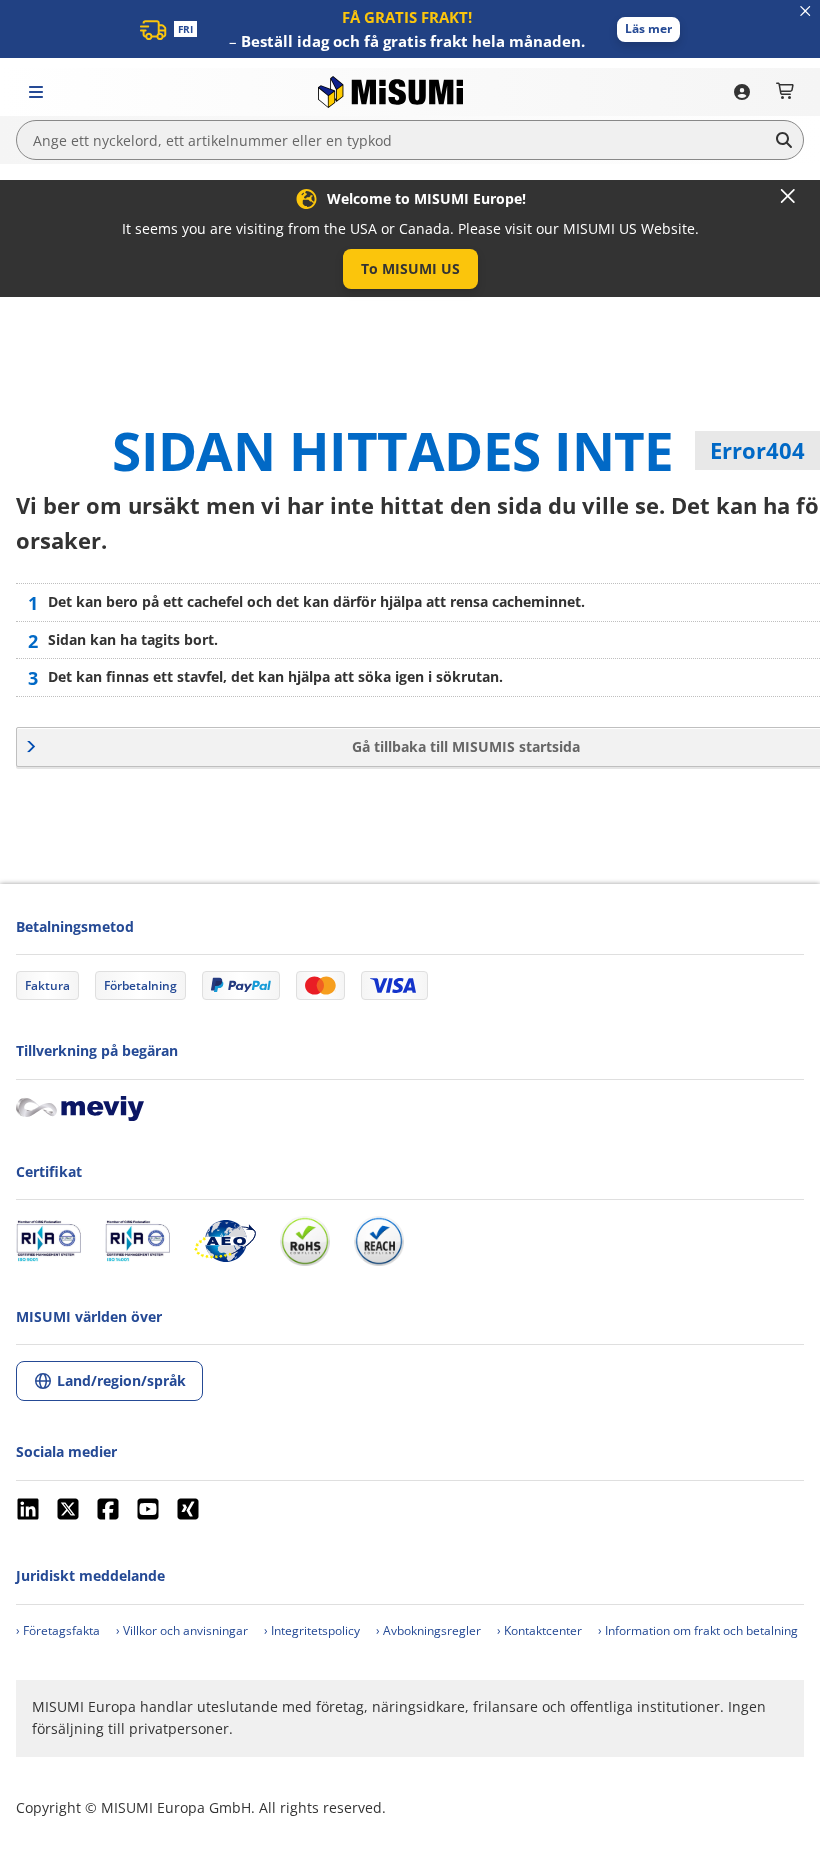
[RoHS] (305, 1241)
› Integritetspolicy (312, 1630)
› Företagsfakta (58, 1630)
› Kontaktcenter (539, 1630)
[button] (648, 29)
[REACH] (379, 1241)
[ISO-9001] (48, 1241)
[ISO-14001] (137, 1241)
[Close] (788, 196)
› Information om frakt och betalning (698, 1630)
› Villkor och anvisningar (182, 1630)
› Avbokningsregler (428, 1630)
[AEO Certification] (225, 1241)
